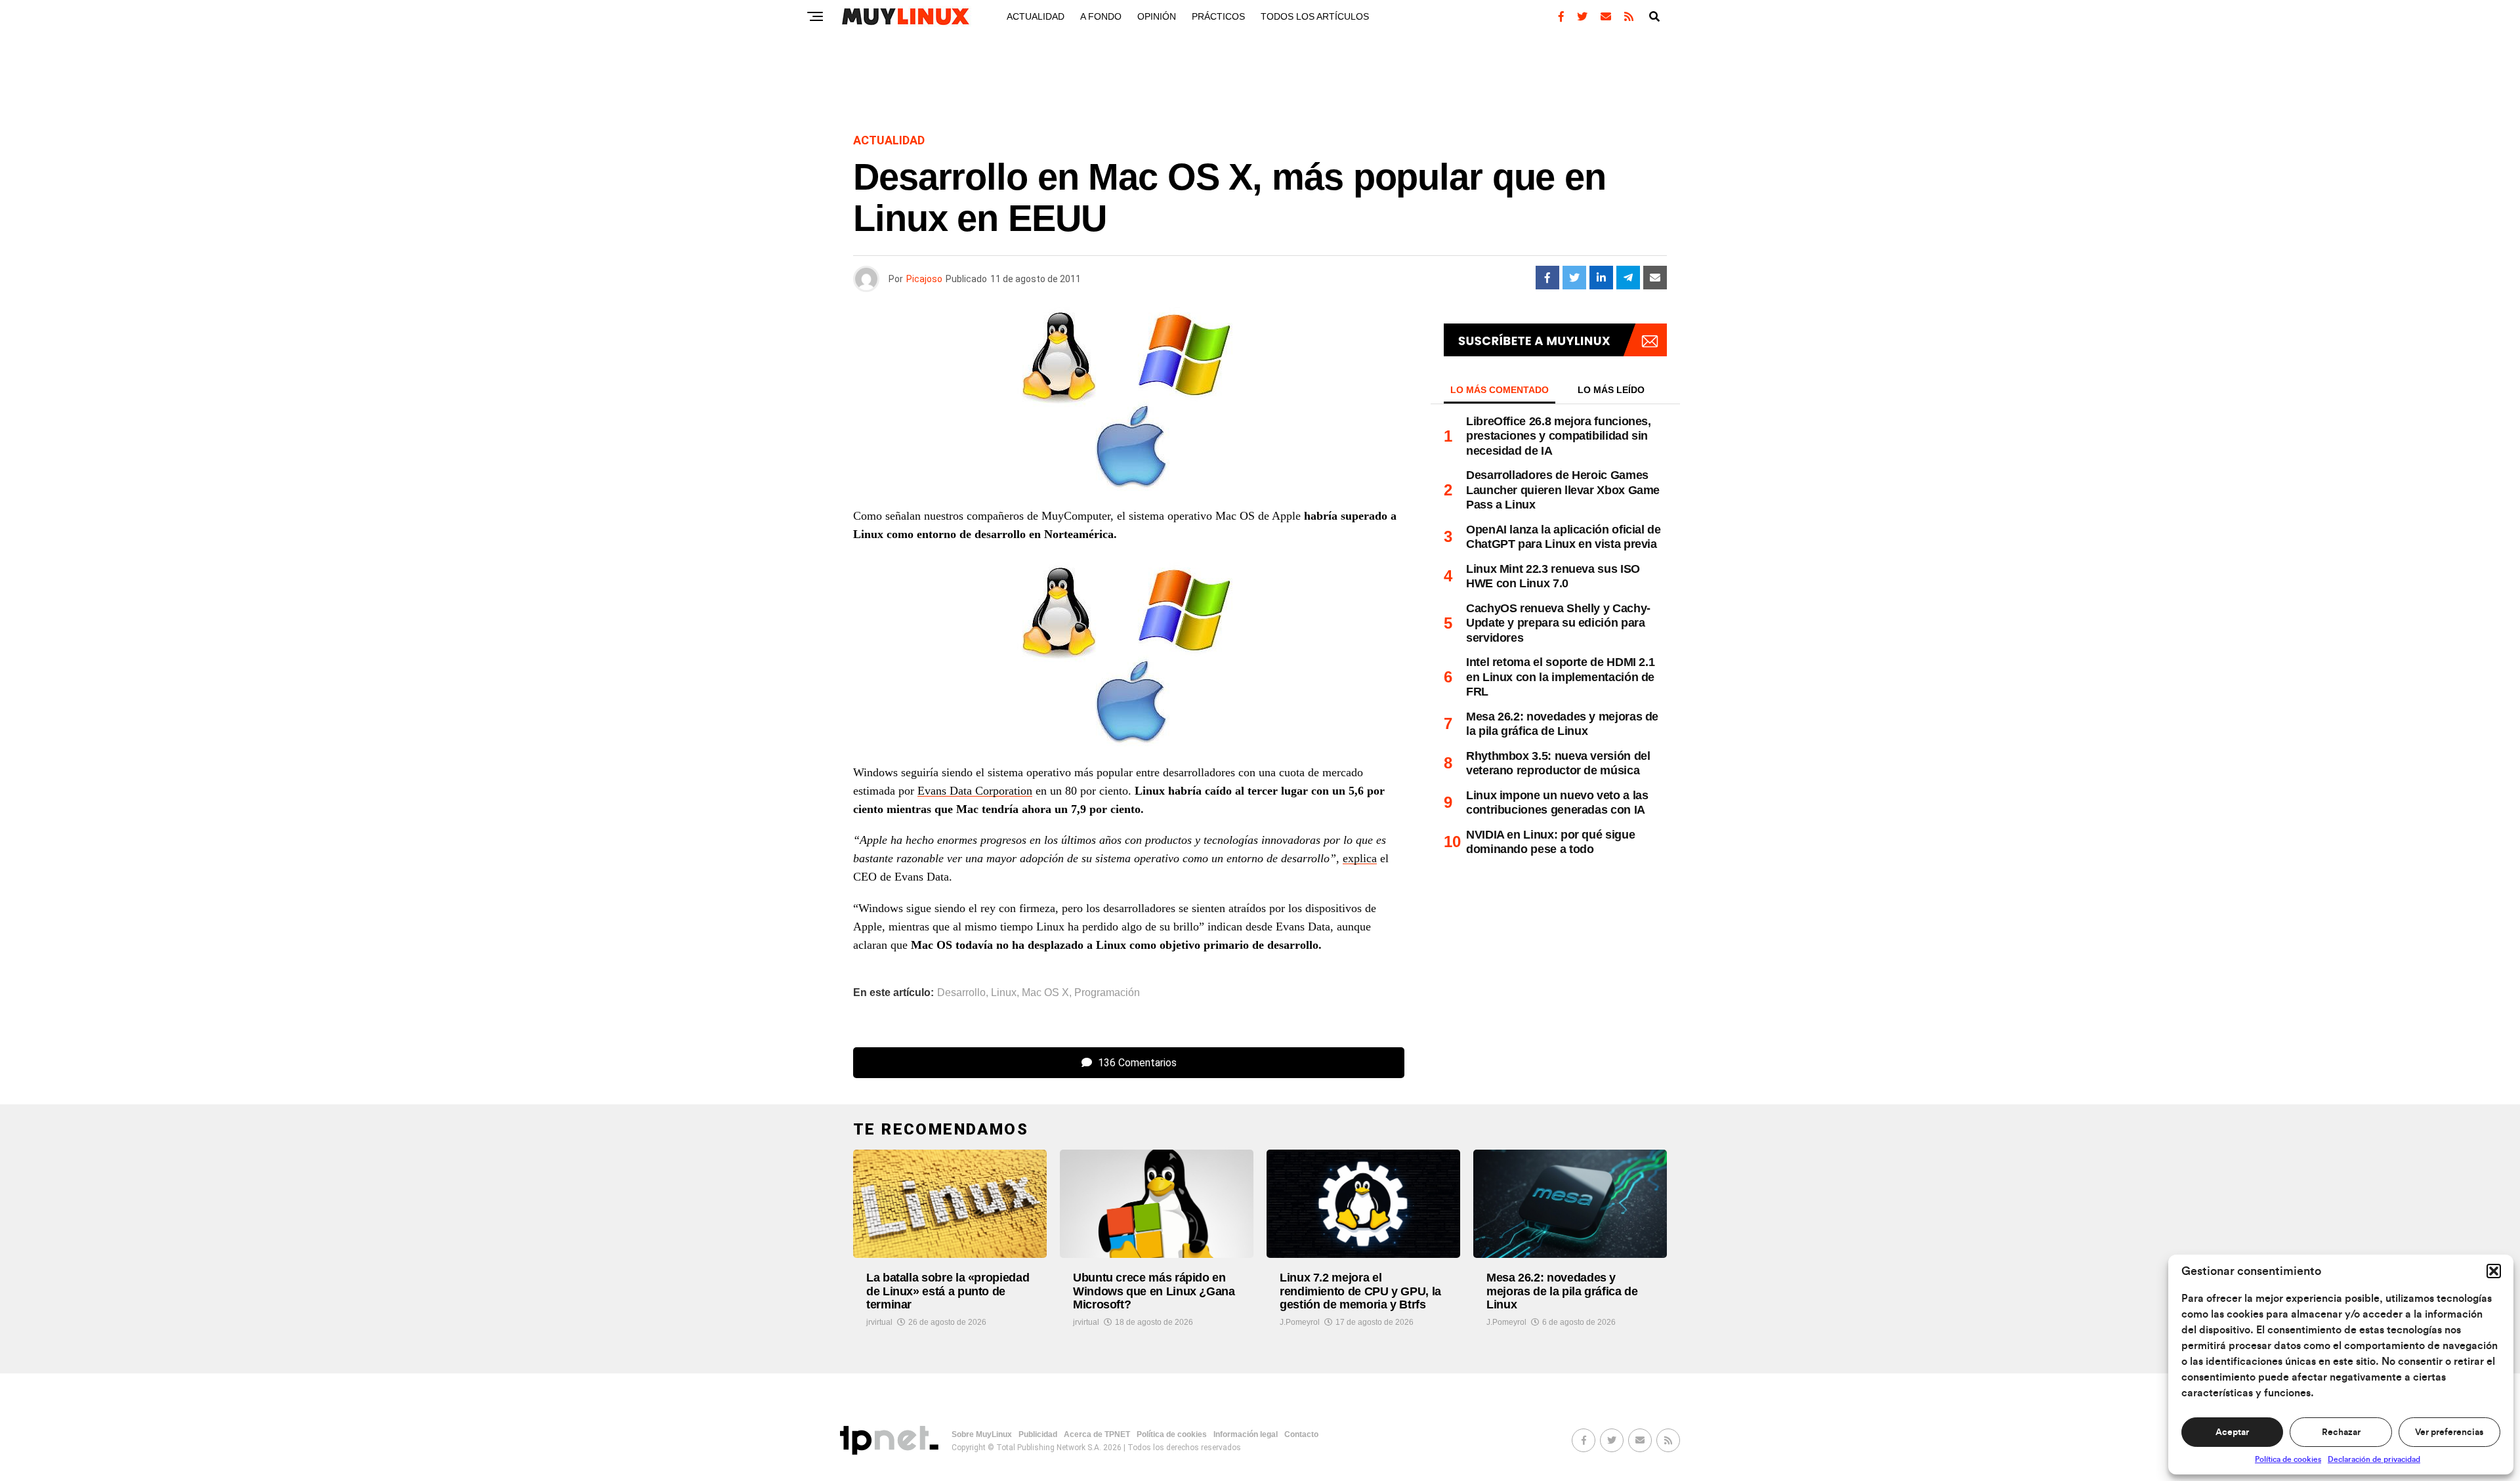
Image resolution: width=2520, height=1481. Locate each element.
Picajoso (924, 279)
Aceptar (2232, 1432)
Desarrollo (961, 993)
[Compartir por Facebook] (1547, 278)
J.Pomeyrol (1300, 1322)
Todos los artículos (1315, 16)
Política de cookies (2288, 1459)
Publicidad (1038, 1434)
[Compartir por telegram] (1628, 278)
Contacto (1301, 1434)
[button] (2494, 1271)
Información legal (1246, 1434)
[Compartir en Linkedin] (1601, 278)
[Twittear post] (1574, 278)
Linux (1004, 993)
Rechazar (2341, 1432)
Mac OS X (1045, 993)
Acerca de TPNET (1097, 1434)
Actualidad (1036, 16)
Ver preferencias (2449, 1432)
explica (1360, 858)
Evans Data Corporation (975, 791)
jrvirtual (879, 1322)
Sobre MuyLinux (982, 1434)
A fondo (1101, 16)
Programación (1107, 993)
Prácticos (1218, 16)
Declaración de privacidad (2374, 1459)
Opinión (1157, 16)
